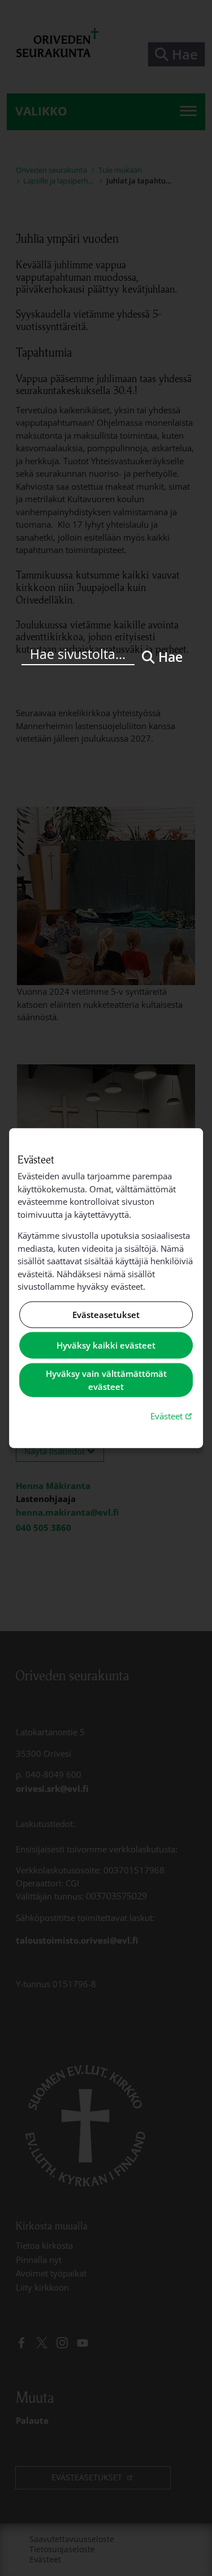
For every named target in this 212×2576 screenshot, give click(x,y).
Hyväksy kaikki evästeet (106, 1345)
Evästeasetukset (106, 1315)
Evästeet (172, 1416)
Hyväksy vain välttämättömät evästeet (106, 1380)
